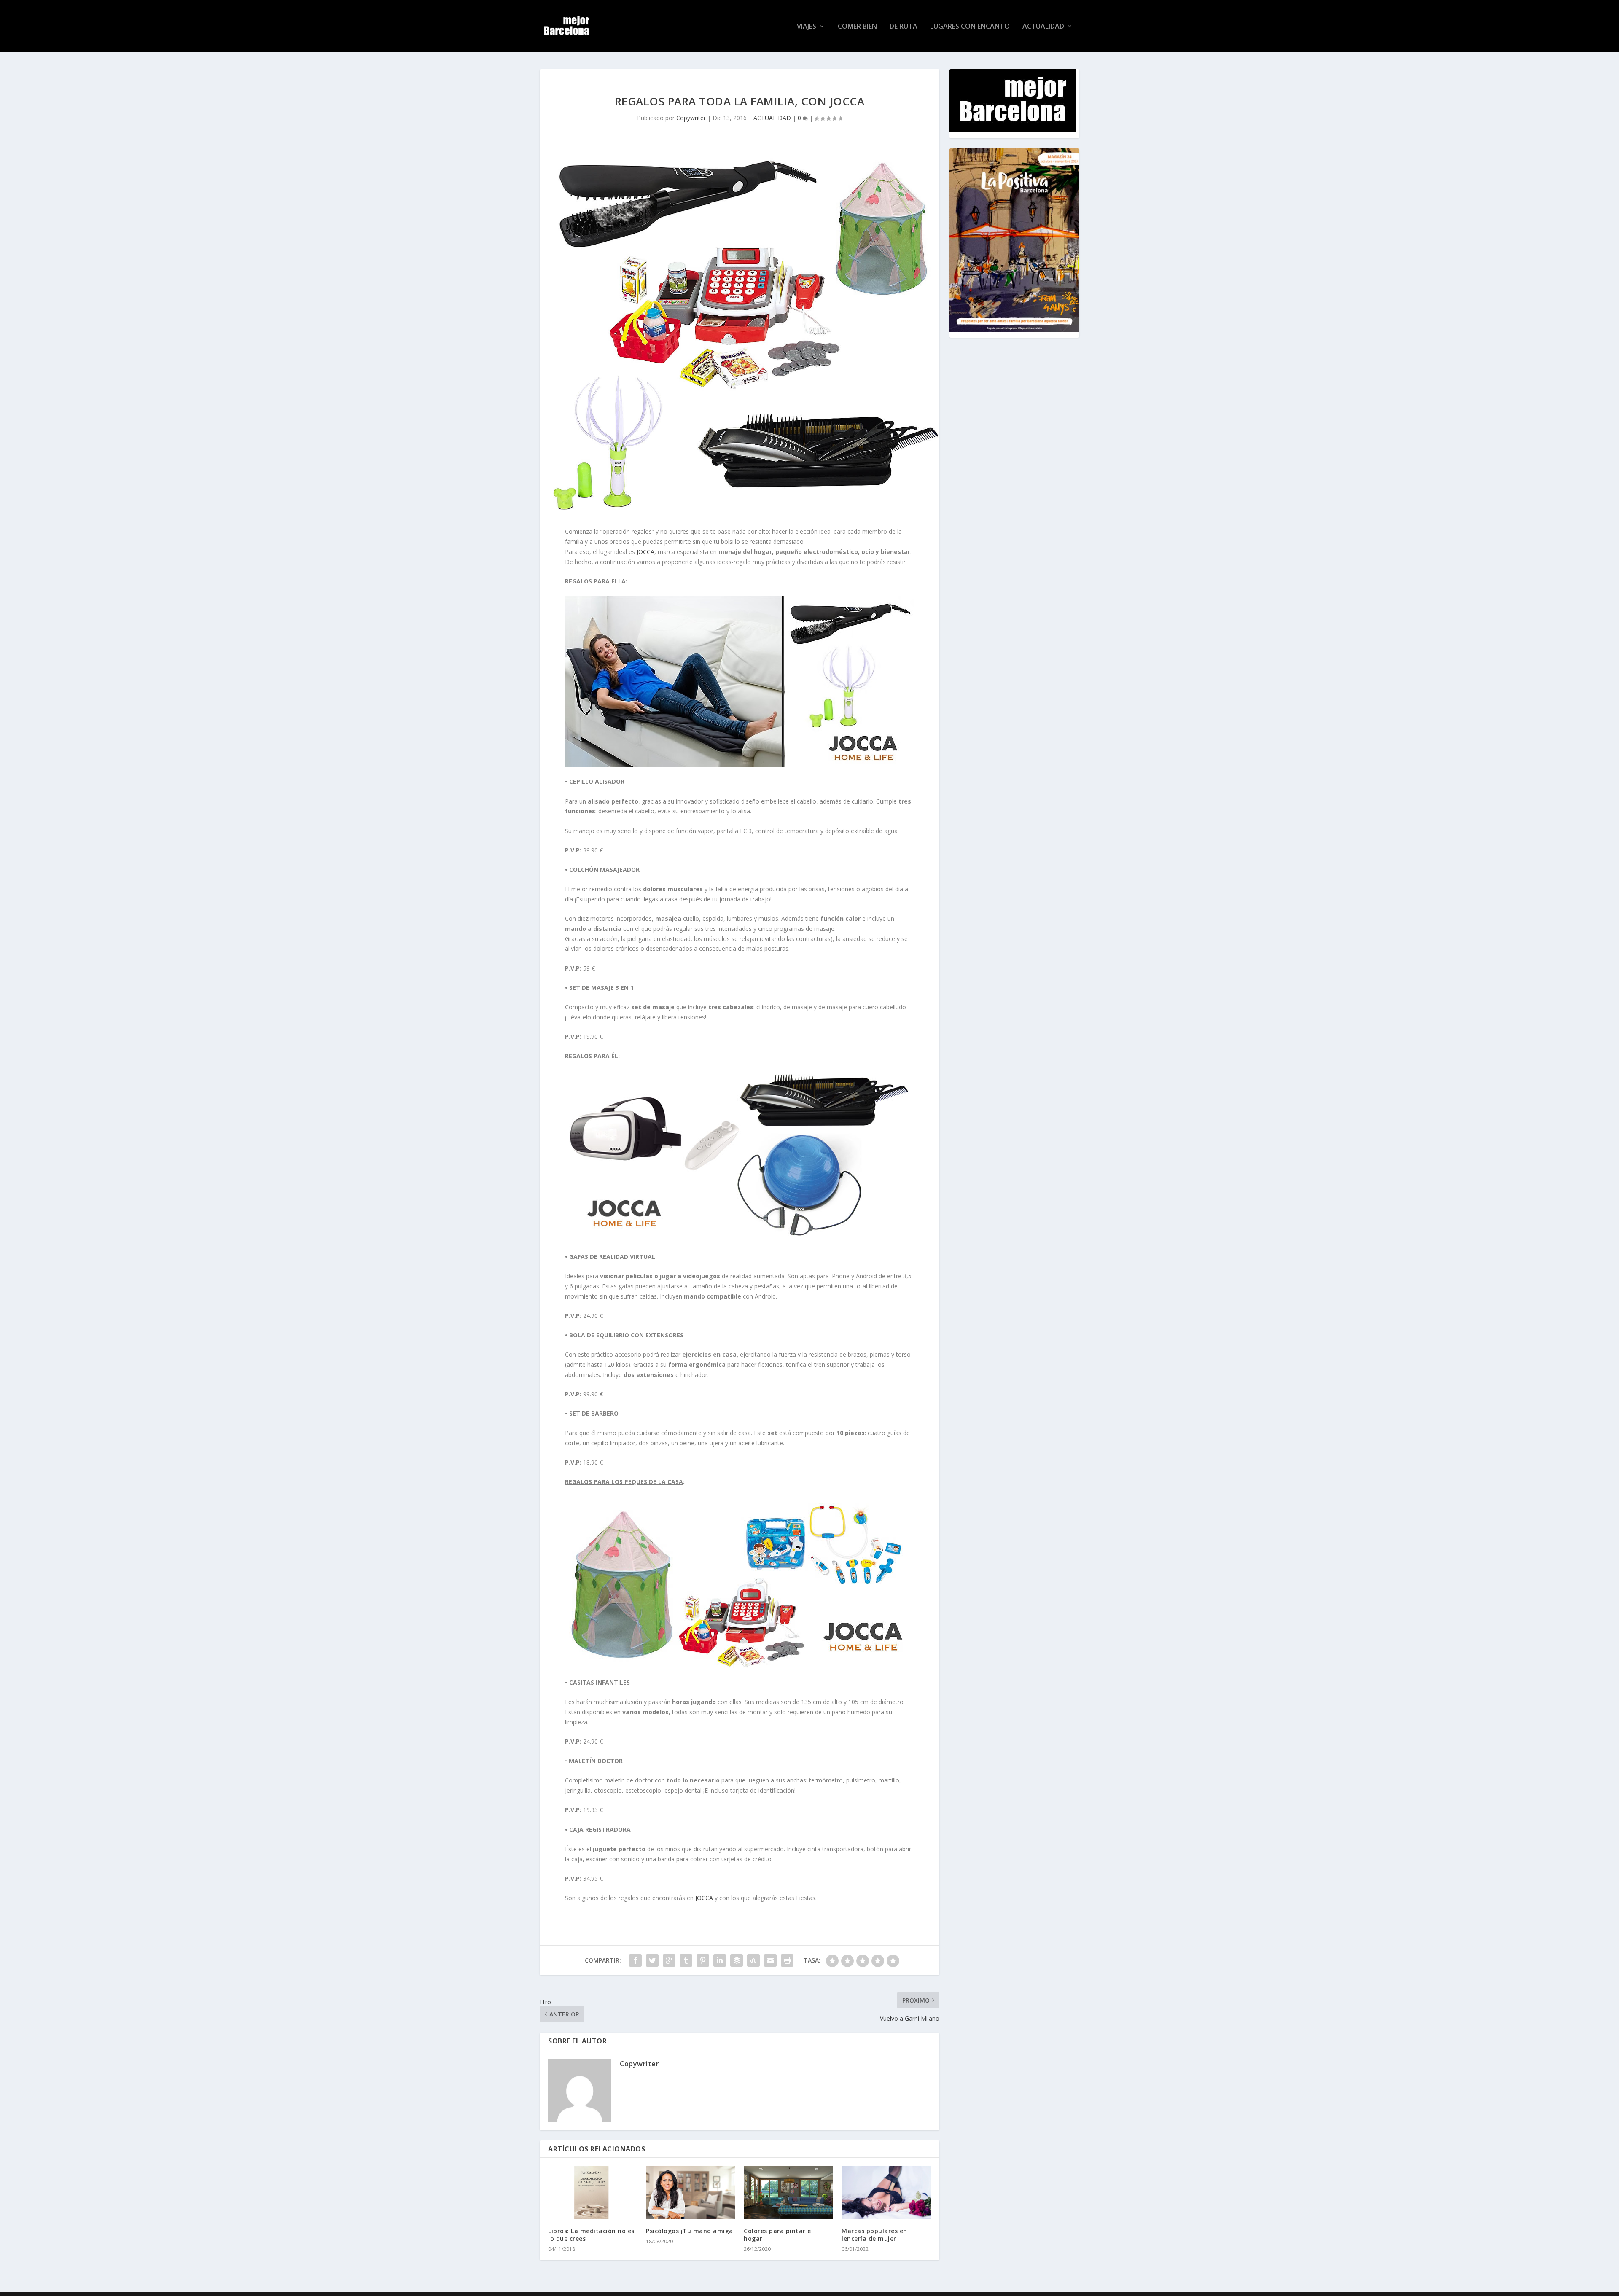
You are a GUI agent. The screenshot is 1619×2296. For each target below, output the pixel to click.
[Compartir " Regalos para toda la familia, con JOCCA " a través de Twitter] (652, 1960)
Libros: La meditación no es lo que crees (591, 2235)
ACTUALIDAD (1043, 27)
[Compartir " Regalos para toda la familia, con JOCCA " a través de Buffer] (737, 1960)
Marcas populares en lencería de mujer (874, 2235)
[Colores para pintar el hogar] (788, 2192)
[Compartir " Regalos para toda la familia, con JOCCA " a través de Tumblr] (686, 1960)
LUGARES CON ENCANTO (970, 27)
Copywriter (691, 118)
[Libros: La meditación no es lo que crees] (593, 2192)
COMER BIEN (857, 27)
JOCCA (645, 552)
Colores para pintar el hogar (778, 2235)
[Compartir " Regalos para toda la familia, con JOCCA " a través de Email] (770, 1960)
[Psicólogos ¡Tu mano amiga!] (691, 2192)
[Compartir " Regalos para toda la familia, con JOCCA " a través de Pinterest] (703, 1960)
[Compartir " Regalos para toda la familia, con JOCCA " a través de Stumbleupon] (753, 1960)
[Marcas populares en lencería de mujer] (886, 2192)
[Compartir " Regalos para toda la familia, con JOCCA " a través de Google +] (669, 1960)
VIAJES (807, 27)
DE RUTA (904, 27)
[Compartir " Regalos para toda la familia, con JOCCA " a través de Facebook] (635, 1960)
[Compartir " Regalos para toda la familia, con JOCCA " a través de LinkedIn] (720, 1960)
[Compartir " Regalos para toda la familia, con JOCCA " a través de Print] (787, 1960)
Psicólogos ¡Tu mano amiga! (690, 2231)
